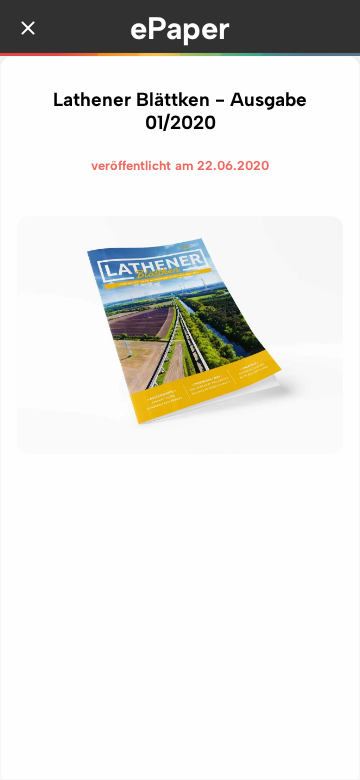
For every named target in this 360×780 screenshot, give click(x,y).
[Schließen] (28, 28)
